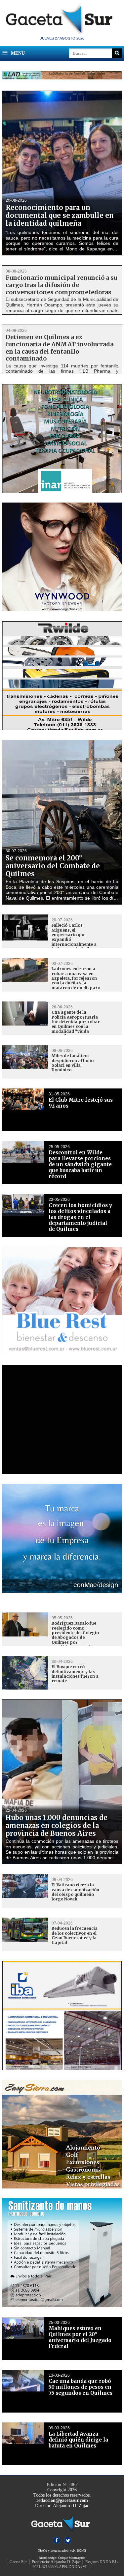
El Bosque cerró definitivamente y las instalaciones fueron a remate (75, 1674)
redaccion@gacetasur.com (62, 2500)
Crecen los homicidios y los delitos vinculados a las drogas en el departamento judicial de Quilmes (80, 1217)
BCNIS (82, 2550)
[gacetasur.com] (62, 33)
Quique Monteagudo (72, 2558)
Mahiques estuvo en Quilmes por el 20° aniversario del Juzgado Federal (80, 2337)
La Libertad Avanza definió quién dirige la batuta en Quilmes (78, 2440)
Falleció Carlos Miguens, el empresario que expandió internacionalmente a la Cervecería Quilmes (75, 937)
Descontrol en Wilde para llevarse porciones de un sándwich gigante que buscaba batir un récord (80, 1164)
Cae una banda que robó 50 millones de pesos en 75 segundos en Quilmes (81, 2387)
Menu (17, 53)
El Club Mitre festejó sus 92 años (81, 1103)
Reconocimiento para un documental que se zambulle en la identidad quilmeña (60, 215)
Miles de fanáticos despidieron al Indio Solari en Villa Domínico (73, 1063)
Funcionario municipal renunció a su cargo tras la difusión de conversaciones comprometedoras (61, 285)
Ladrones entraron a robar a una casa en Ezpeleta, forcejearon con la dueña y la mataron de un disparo (76, 978)
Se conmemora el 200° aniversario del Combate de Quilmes (53, 866)
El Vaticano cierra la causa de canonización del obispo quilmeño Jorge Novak (75, 1892)
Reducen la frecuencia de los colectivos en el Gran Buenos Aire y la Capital (75, 1935)
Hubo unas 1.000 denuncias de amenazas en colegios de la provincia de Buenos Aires (57, 1825)
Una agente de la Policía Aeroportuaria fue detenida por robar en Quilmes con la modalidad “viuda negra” (76, 1024)
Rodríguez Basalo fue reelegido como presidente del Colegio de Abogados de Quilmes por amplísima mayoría (75, 1635)
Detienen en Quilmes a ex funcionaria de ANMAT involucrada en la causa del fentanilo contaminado (60, 348)
